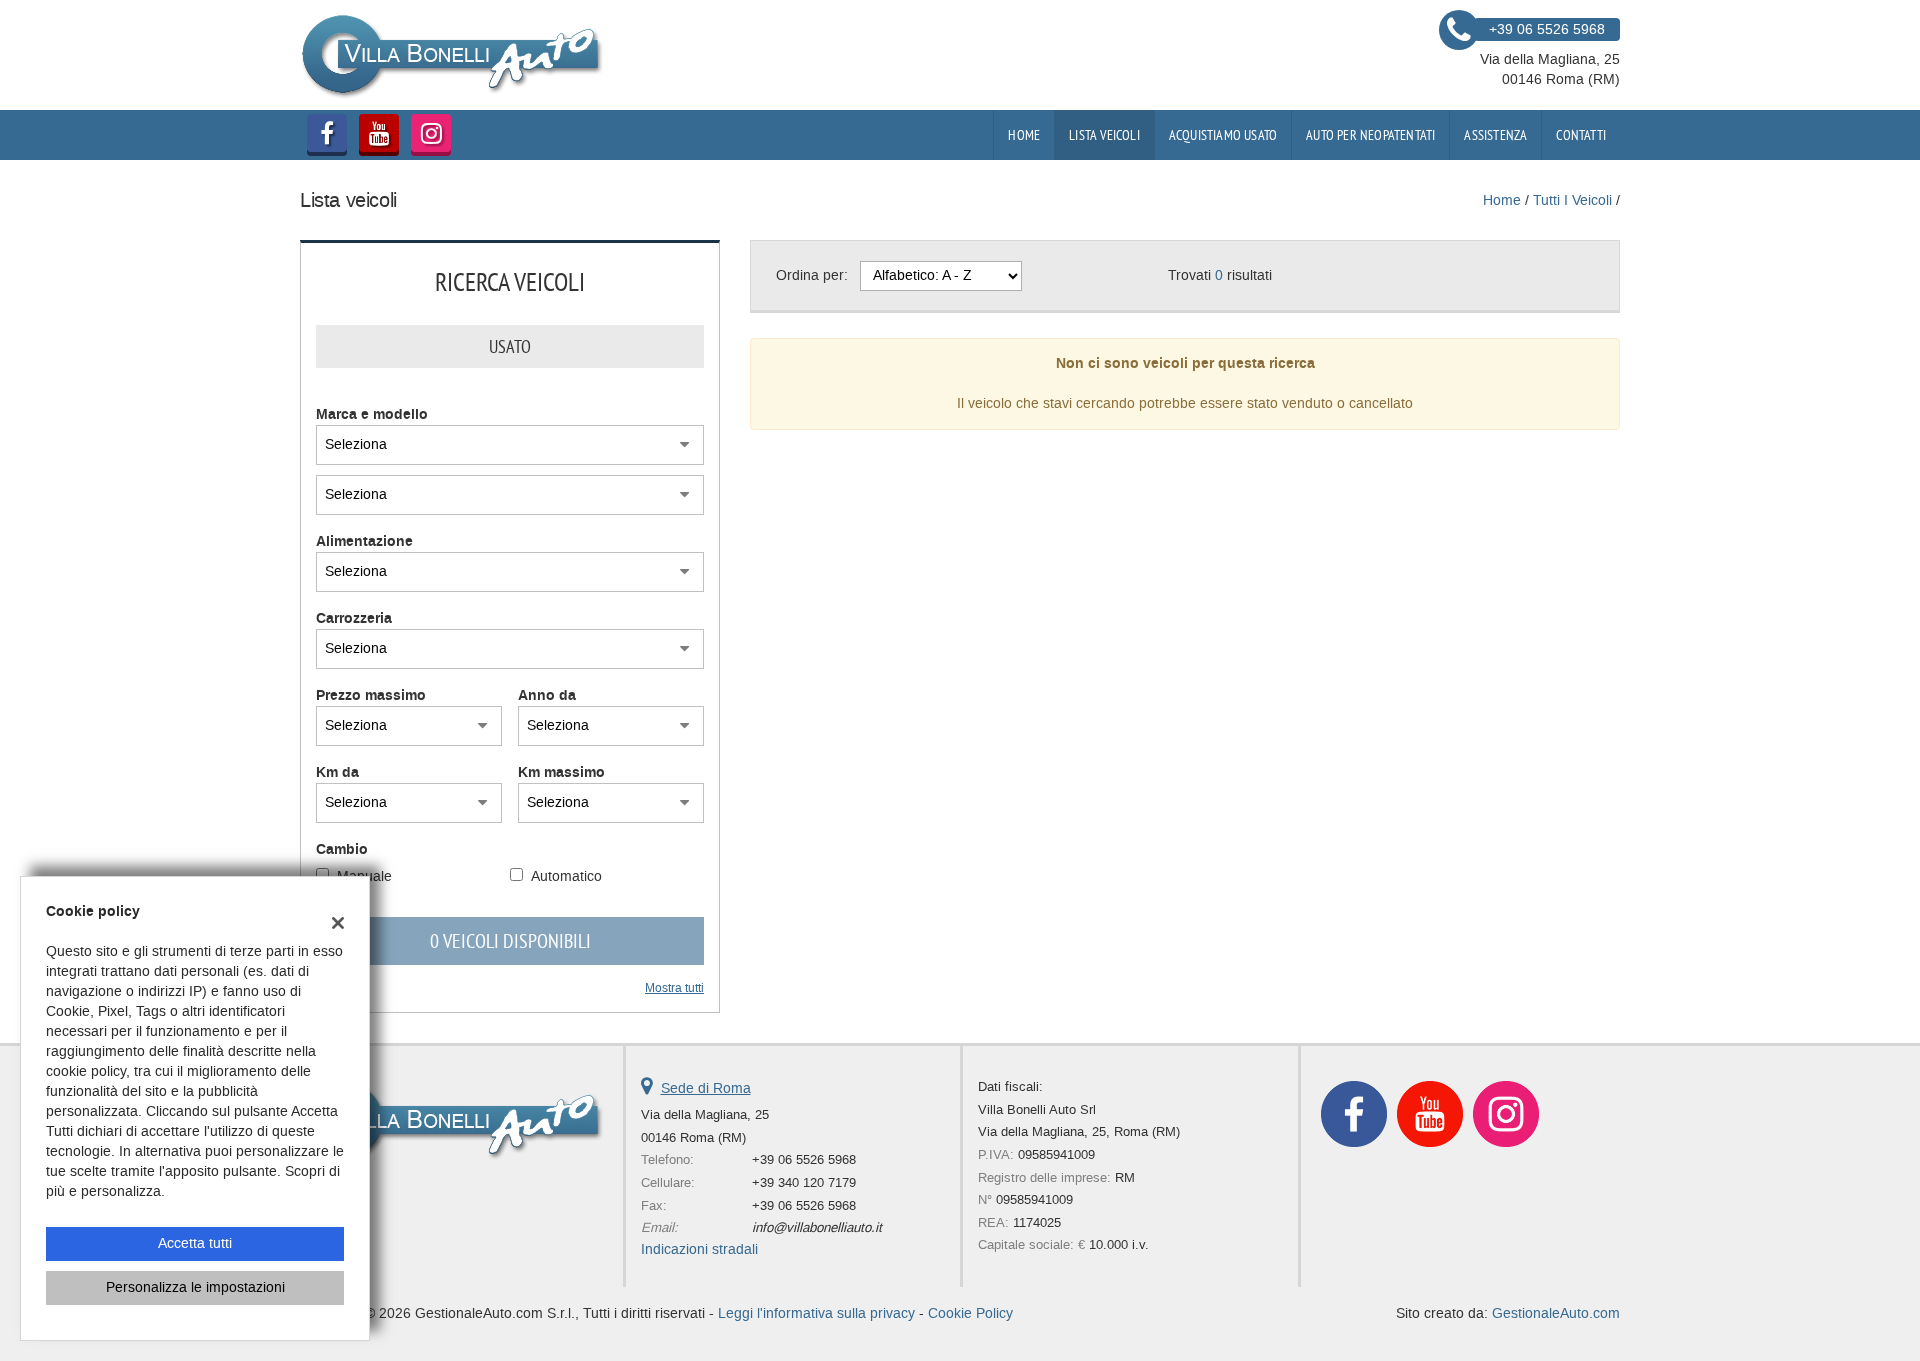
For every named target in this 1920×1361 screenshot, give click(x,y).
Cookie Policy (970, 1313)
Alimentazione (364, 542)
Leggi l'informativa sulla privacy (816, 1313)
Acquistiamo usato (1223, 135)
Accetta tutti (195, 1243)
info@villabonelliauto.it (817, 1227)
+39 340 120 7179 (804, 1182)
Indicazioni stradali (699, 1249)
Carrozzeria (354, 619)
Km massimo (561, 773)
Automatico (566, 876)
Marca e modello (372, 415)
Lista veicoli (1104, 135)
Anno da (547, 696)
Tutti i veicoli (1572, 200)
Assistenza (1495, 135)
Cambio (342, 850)
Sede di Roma (706, 1088)
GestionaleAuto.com (1556, 1313)
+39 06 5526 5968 (804, 1159)
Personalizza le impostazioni (195, 1287)
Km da (337, 773)
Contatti (1581, 135)
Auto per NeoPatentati (1370, 135)
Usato (510, 346)
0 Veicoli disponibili (510, 940)
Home (1024, 135)
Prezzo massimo (371, 696)
